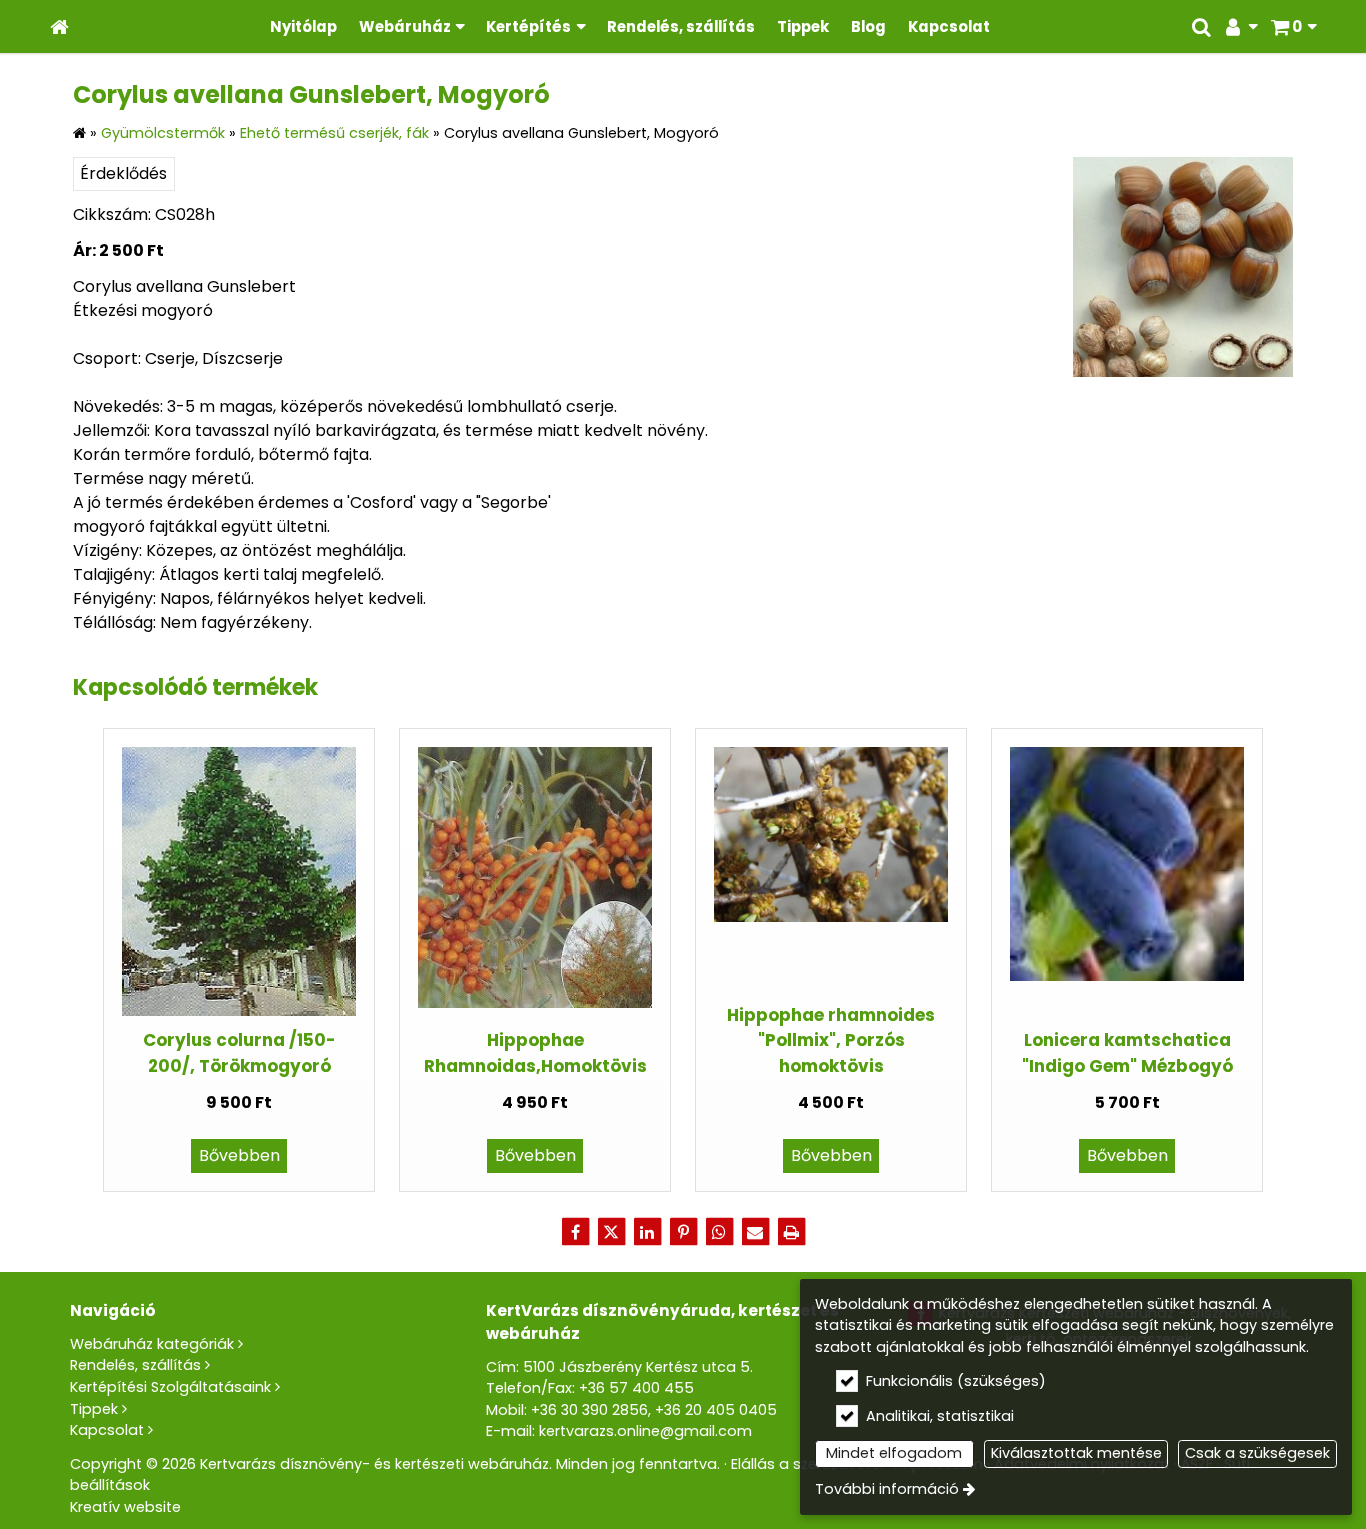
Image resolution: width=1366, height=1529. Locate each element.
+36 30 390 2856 (589, 1410)
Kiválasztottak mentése (1076, 1453)
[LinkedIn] (647, 1232)
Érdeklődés (123, 173)
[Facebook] (575, 1232)
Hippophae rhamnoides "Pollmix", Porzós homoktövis (831, 1040)
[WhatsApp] (719, 1232)
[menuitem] (59, 26)
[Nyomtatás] (791, 1232)
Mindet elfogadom (894, 1453)
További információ (887, 1489)
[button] (1293, 26)
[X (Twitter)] (611, 1232)
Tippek (94, 1409)
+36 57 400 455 (636, 1388)
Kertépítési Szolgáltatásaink (170, 1387)
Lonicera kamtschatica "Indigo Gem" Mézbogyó (1127, 1052)
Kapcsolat (107, 1430)
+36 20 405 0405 (716, 1410)
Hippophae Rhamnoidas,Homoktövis (535, 1052)
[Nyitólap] (59, 26)
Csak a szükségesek (1257, 1453)
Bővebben (239, 1155)
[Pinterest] (683, 1232)
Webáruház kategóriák (152, 1344)
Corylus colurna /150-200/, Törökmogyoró (239, 1052)
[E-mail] (755, 1232)
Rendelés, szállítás (135, 1365)
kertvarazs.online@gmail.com (645, 1431)
